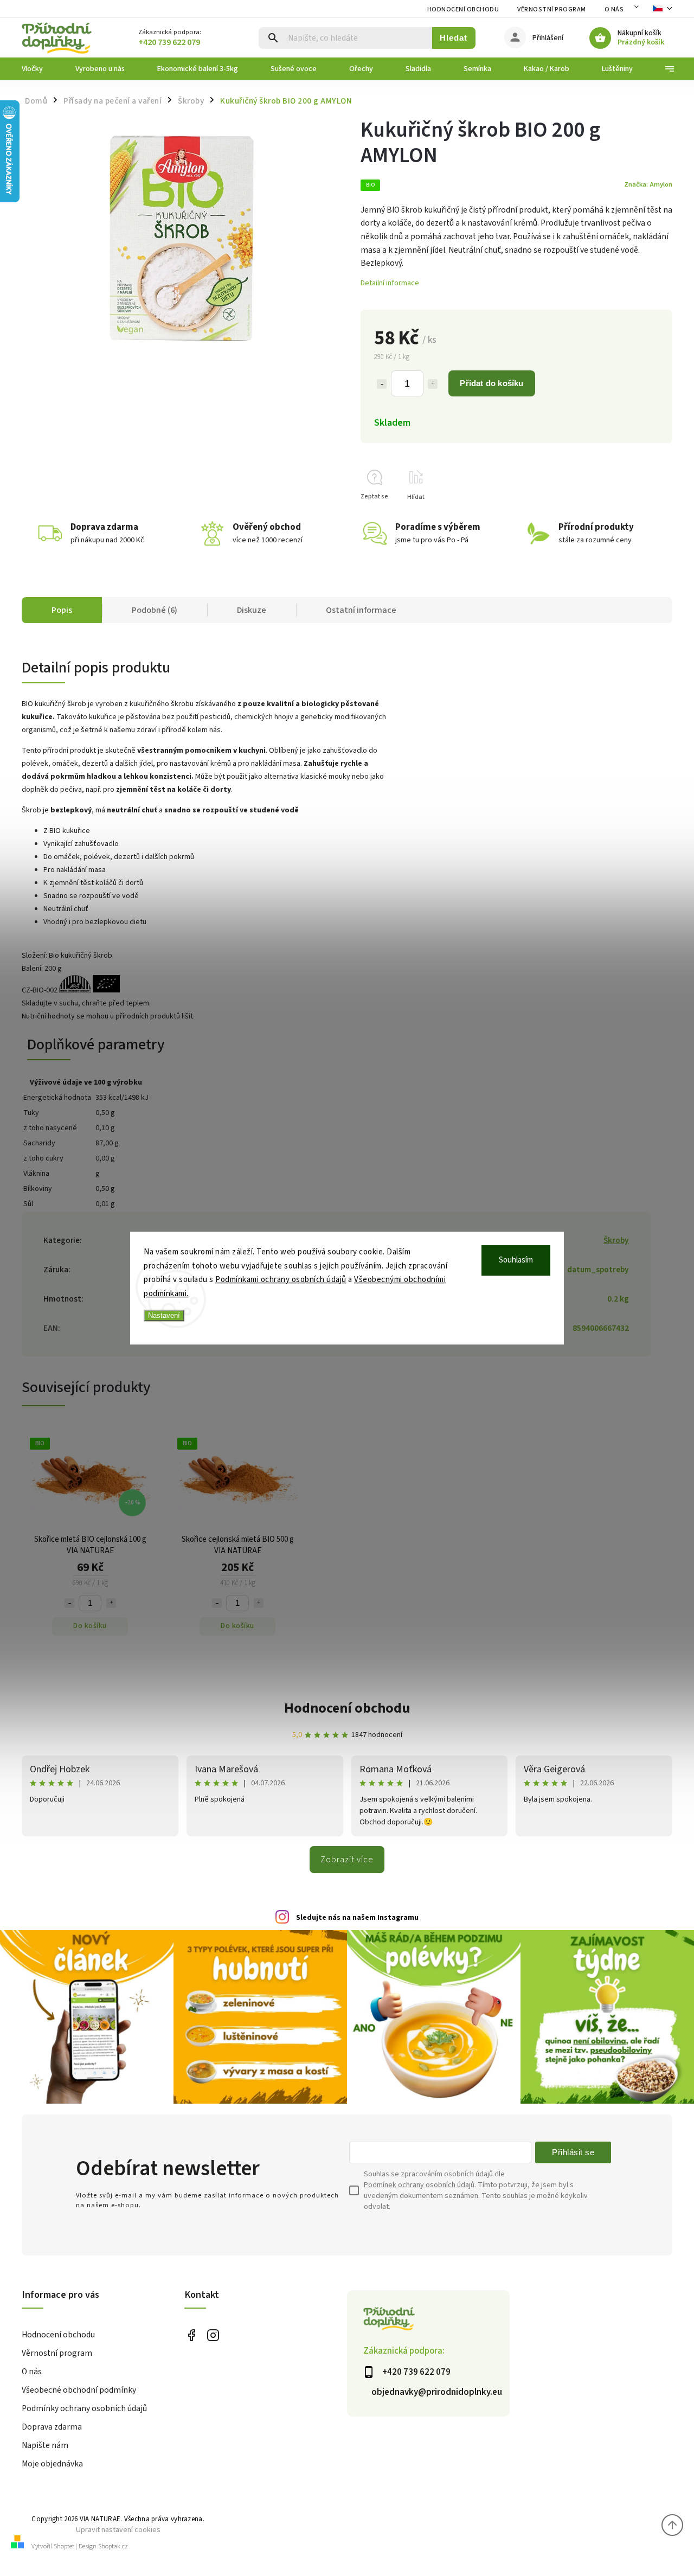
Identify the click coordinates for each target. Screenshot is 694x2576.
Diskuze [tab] (252, 610)
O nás (614, 9)
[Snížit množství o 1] (382, 384)
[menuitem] (40, 69)
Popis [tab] (62, 610)
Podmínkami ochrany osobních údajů (281, 1280)
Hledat (454, 38)
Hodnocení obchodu (463, 9)
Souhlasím (516, 1260)
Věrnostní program (552, 9)
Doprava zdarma (52, 2427)
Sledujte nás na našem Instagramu (357, 1918)
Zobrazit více (347, 1860)
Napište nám (45, 2445)
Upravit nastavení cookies (118, 2530)
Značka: (648, 184)
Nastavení (164, 1315)
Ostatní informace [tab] (361, 610)
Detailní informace (390, 283)
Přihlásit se (573, 2152)
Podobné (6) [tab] (155, 610)
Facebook (191, 2335)
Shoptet (64, 2546)
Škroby (616, 1240)
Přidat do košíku (491, 383)
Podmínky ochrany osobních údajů (84, 2408)
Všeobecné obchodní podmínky (79, 2390)
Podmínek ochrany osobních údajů (419, 2185)
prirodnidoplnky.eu (213, 2335)
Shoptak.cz (113, 2546)
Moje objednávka (52, 2464)
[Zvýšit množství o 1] (433, 384)
